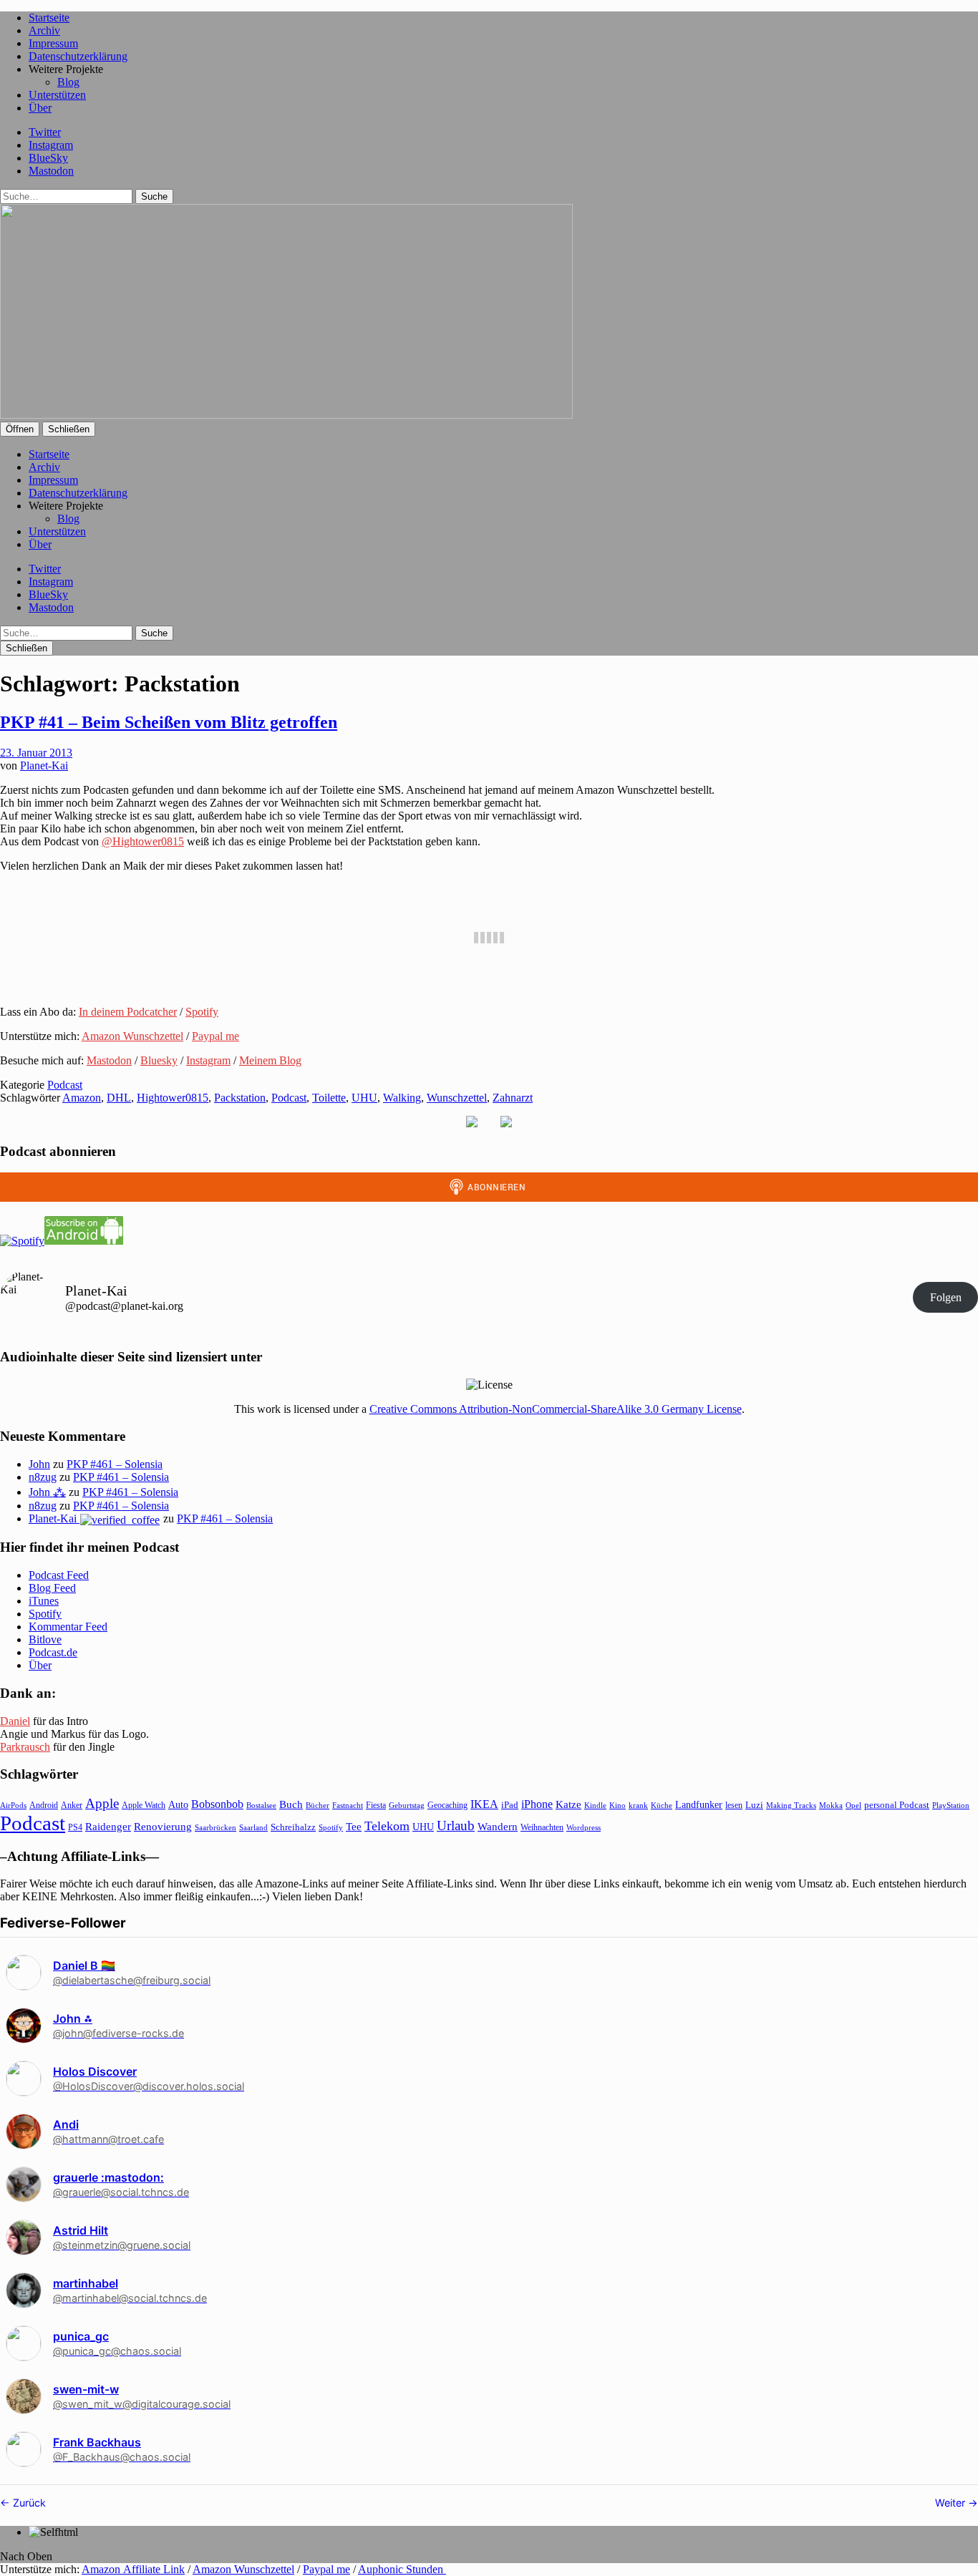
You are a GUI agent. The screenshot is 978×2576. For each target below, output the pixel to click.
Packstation (240, 1098)
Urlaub (456, 1826)
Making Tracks (791, 1805)
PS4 (75, 1827)
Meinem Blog (270, 1060)
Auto (178, 1805)
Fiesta (376, 1805)
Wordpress (584, 1827)
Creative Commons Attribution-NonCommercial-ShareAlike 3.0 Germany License (556, 1409)
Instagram (51, 145)
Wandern (498, 1826)
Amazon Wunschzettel (132, 1036)
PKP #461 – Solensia (115, 1464)
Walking (402, 1098)
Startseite (49, 18)
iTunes (44, 1601)
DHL (119, 1098)
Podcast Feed (59, 1575)
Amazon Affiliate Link (133, 2569)
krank (638, 1805)
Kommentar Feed (68, 1627)
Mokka (831, 1805)
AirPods (13, 1805)
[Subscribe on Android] (84, 1241)
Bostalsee (261, 1805)
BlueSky (48, 158)
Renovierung (163, 1826)
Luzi (754, 1805)
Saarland (253, 1827)
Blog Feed (52, 1588)
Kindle (595, 1805)
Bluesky (159, 1060)
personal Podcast (897, 1805)
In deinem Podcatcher (128, 1012)
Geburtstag (407, 1805)
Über (40, 108)
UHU (364, 1098)
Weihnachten (542, 1827)
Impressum (53, 43)
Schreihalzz (293, 1827)
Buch (291, 1804)
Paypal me (216, 1036)
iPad (510, 1805)
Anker (72, 1805)
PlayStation (951, 1805)
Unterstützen (57, 95)
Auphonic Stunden (402, 2569)
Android (44, 1805)
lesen (734, 1805)
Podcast (65, 1085)
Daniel (15, 1721)
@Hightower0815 (143, 841)
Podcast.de (53, 1652)
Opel (853, 1805)
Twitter (45, 132)
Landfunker (699, 1804)
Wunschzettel (457, 1098)
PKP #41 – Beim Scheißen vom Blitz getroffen (169, 722)
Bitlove (45, 1639)
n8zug (43, 1477)
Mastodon (51, 171)
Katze (568, 1804)
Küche (662, 1805)
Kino (618, 1805)
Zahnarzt (513, 1098)
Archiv (44, 30)
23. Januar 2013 (36, 753)
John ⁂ (47, 1492)
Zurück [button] (28, 2503)
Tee (354, 1827)
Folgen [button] (946, 1297)
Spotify (202, 1012)
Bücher (318, 1805)
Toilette (329, 1098)
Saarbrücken (216, 1827)
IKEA (484, 1804)
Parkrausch (25, 1747)
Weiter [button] (952, 2503)
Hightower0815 (173, 1098)
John (39, 1464)
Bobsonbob (217, 1804)
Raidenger (108, 1826)
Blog (68, 82)
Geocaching (447, 1805)
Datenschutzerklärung (78, 56)
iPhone (537, 1804)
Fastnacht (348, 1805)
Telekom (387, 1826)
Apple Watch (144, 1805)
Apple (102, 1803)
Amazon (82, 1098)
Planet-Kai (44, 765)
